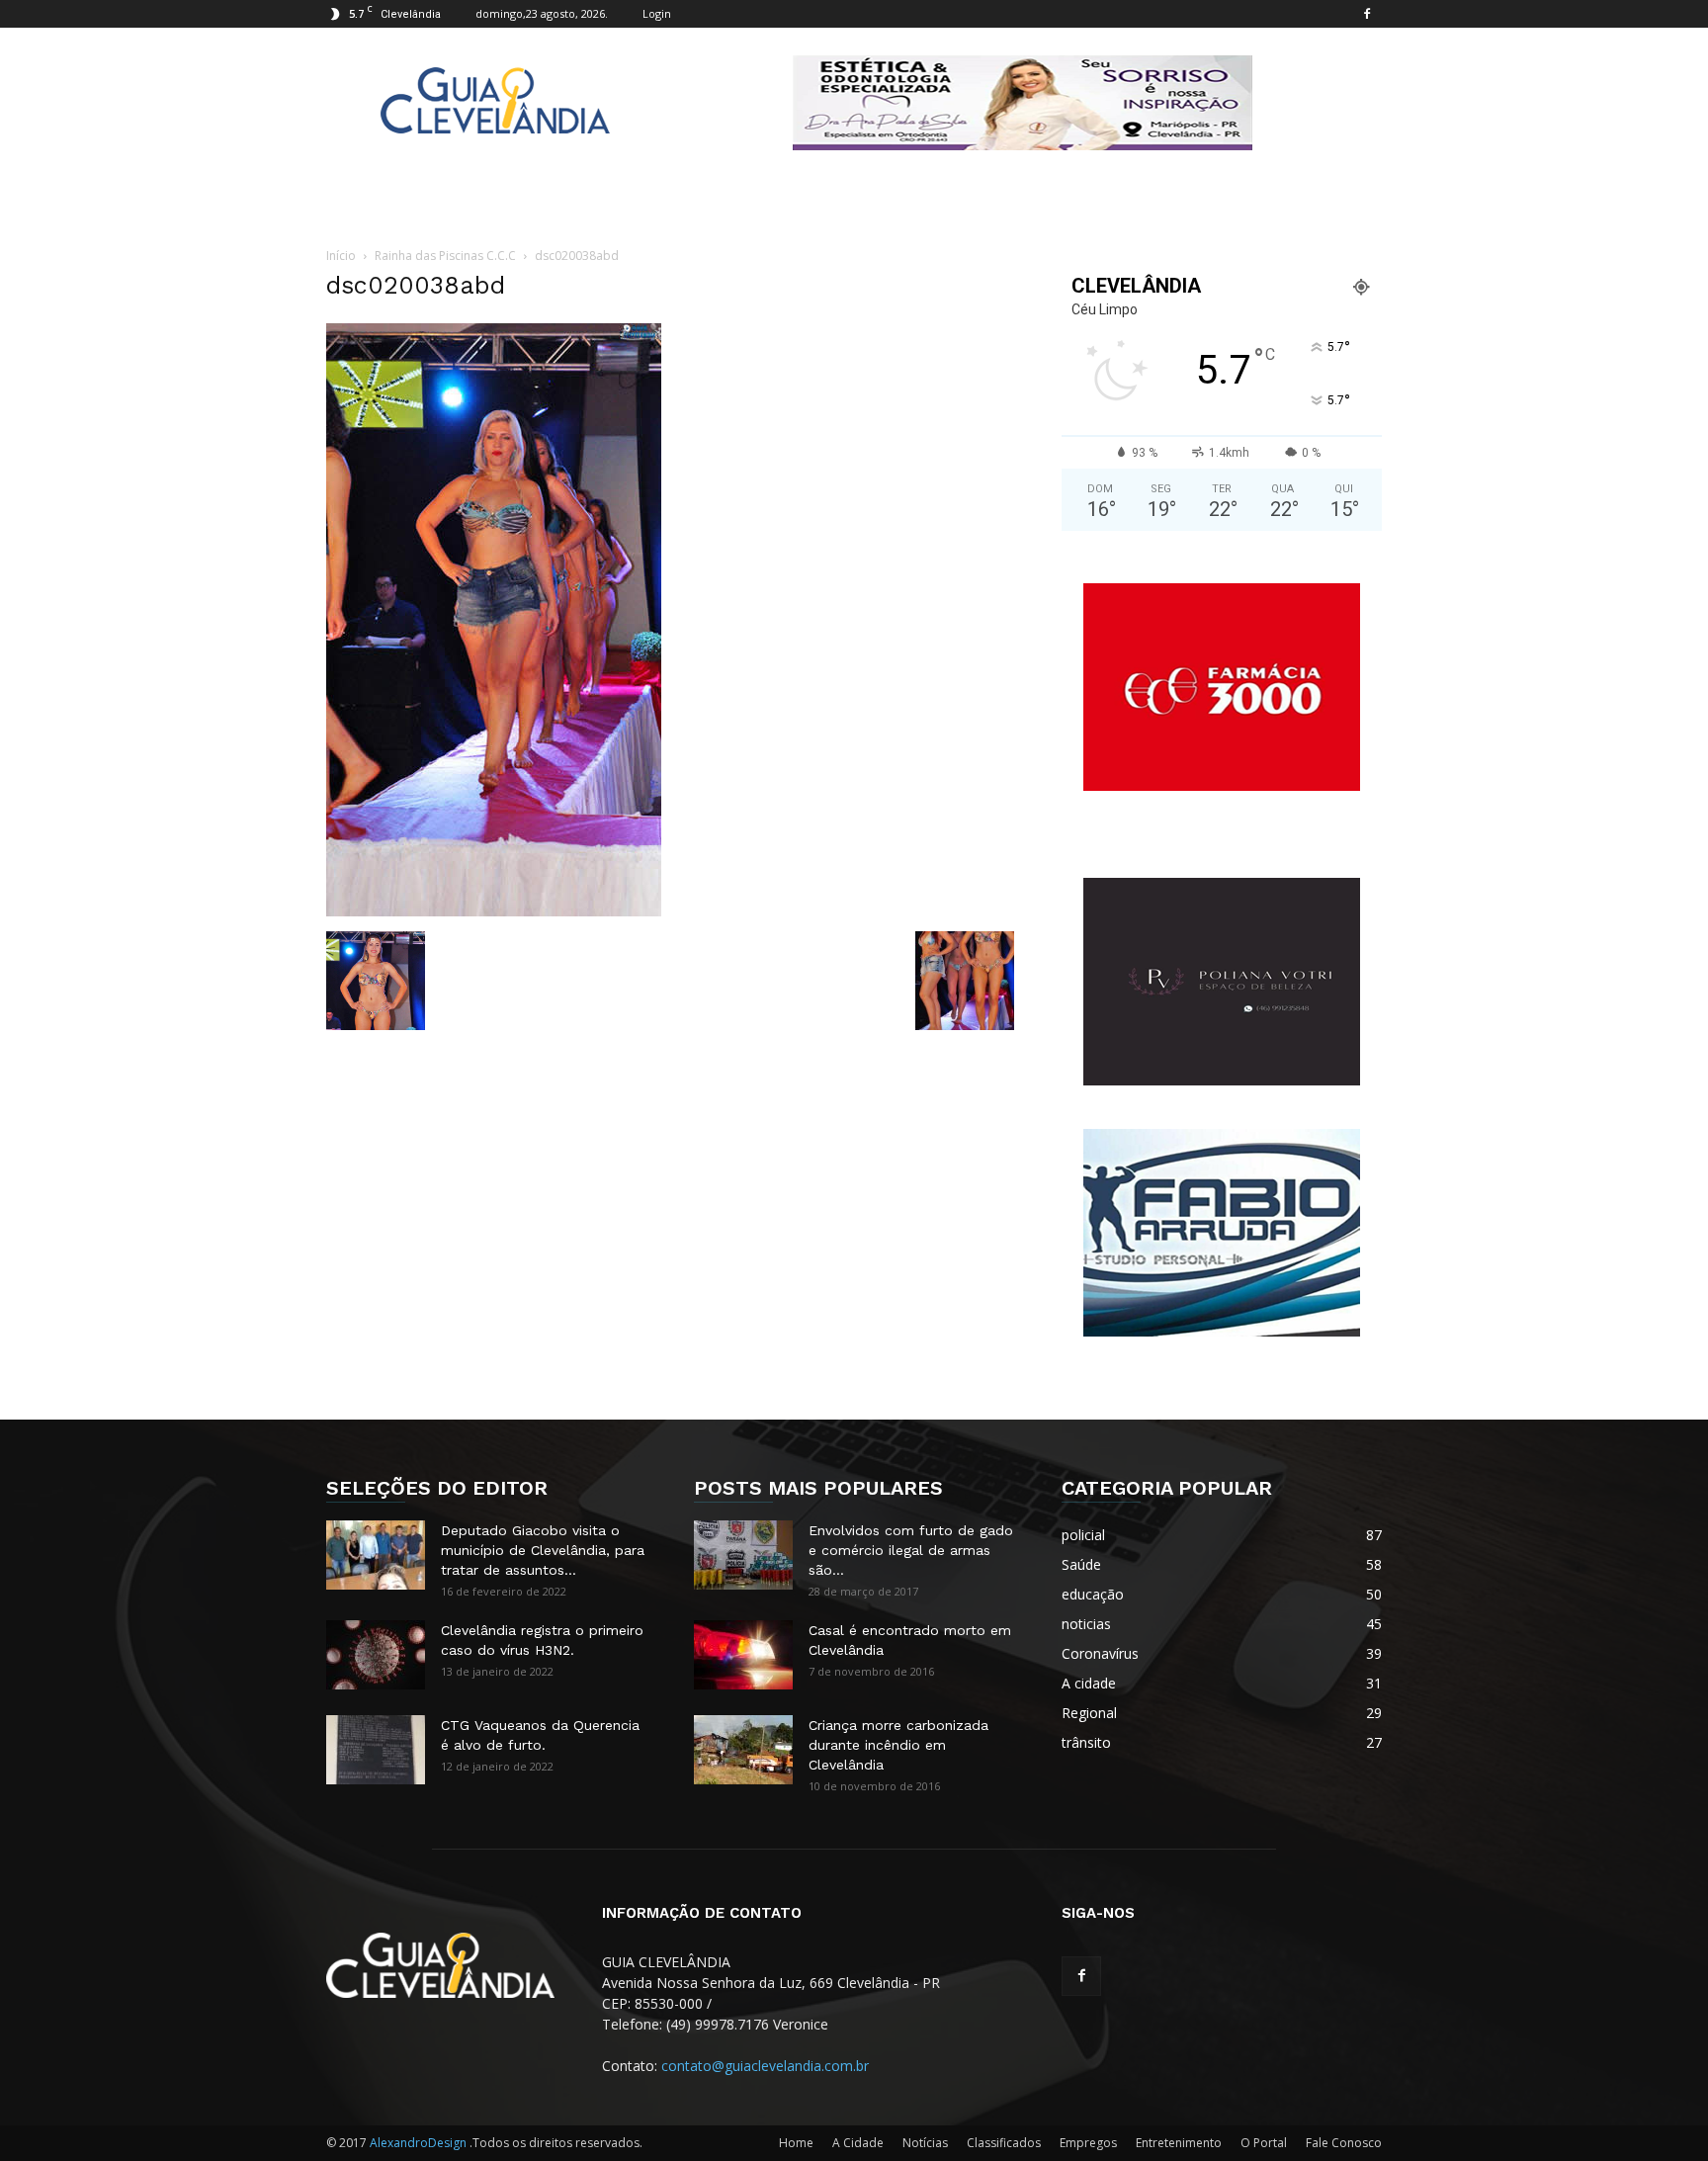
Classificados (1004, 2143)
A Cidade (858, 2143)
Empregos (1088, 2143)
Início (341, 256)
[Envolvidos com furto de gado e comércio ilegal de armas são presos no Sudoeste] (743, 1555)
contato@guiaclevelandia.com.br (765, 2066)
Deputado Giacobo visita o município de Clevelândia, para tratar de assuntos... (543, 1550)
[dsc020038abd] (494, 911)
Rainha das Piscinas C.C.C (445, 256)
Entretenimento (1179, 2143)
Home (796, 2143)
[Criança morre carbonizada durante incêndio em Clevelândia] (743, 1750)
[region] (1023, 103)
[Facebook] (1367, 14)
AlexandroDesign (420, 2143)
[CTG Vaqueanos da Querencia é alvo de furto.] (376, 1750)
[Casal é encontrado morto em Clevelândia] (743, 1655)
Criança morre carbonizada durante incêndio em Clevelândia (898, 1745)
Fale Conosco (1344, 2143)
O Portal (1264, 2143)
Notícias (925, 2143)
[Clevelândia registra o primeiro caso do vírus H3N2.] (376, 1655)
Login (657, 13)
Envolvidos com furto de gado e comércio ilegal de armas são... (911, 1550)
